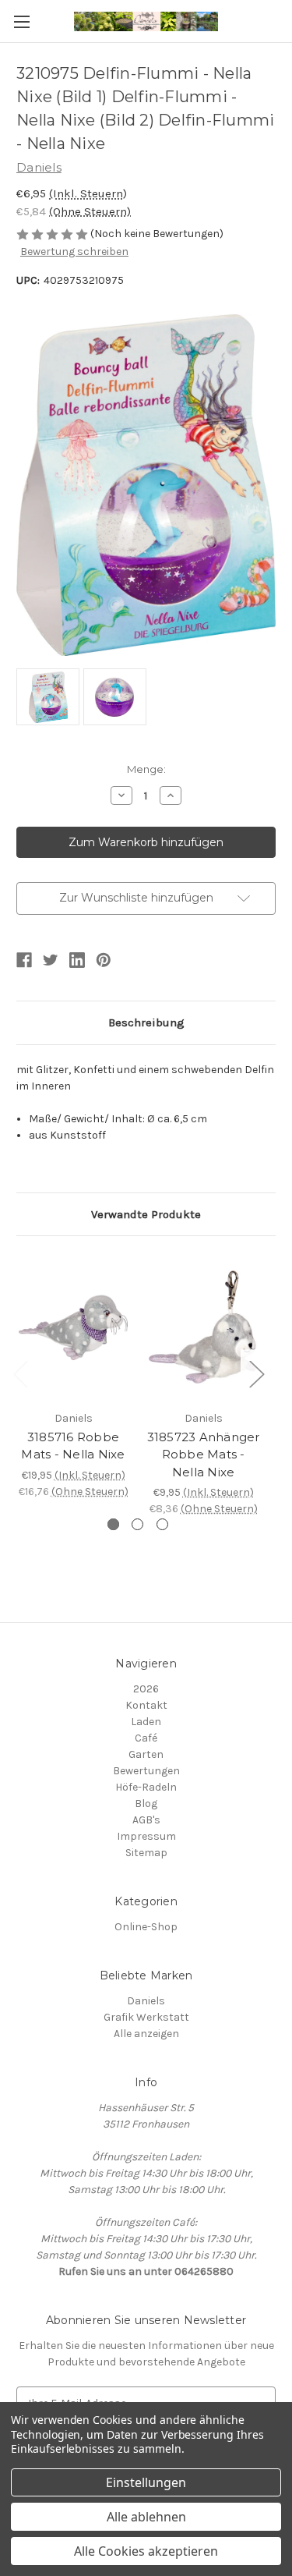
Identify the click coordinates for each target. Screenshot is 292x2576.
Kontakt (146, 1705)
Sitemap (146, 1853)
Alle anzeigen (146, 2034)
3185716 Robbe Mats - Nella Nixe (73, 1446)
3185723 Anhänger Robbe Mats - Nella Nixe (204, 1455)
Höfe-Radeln (146, 1787)
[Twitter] (51, 960)
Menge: (146, 769)
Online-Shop (146, 1927)
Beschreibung (146, 1022)
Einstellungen (146, 2482)
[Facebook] (24, 960)
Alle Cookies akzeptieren (146, 2551)
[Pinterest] (104, 960)
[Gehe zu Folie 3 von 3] (162, 1524)
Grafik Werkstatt (146, 2017)
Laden (146, 1722)
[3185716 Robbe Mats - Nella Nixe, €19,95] (73, 1327)
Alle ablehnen (146, 2517)
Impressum (146, 1836)
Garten (146, 1754)
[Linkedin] (77, 960)
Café (146, 1738)
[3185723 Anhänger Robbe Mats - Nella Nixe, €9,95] (203, 1327)
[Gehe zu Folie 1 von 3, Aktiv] (113, 1524)
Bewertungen (146, 1771)
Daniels (146, 2001)
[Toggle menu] (21, 21)
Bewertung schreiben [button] (74, 252)
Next (256, 1373)
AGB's (146, 1820)
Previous (20, 1373)
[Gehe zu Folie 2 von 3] (137, 1524)
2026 (146, 1689)
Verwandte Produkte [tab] (146, 1214)
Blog (146, 1804)
